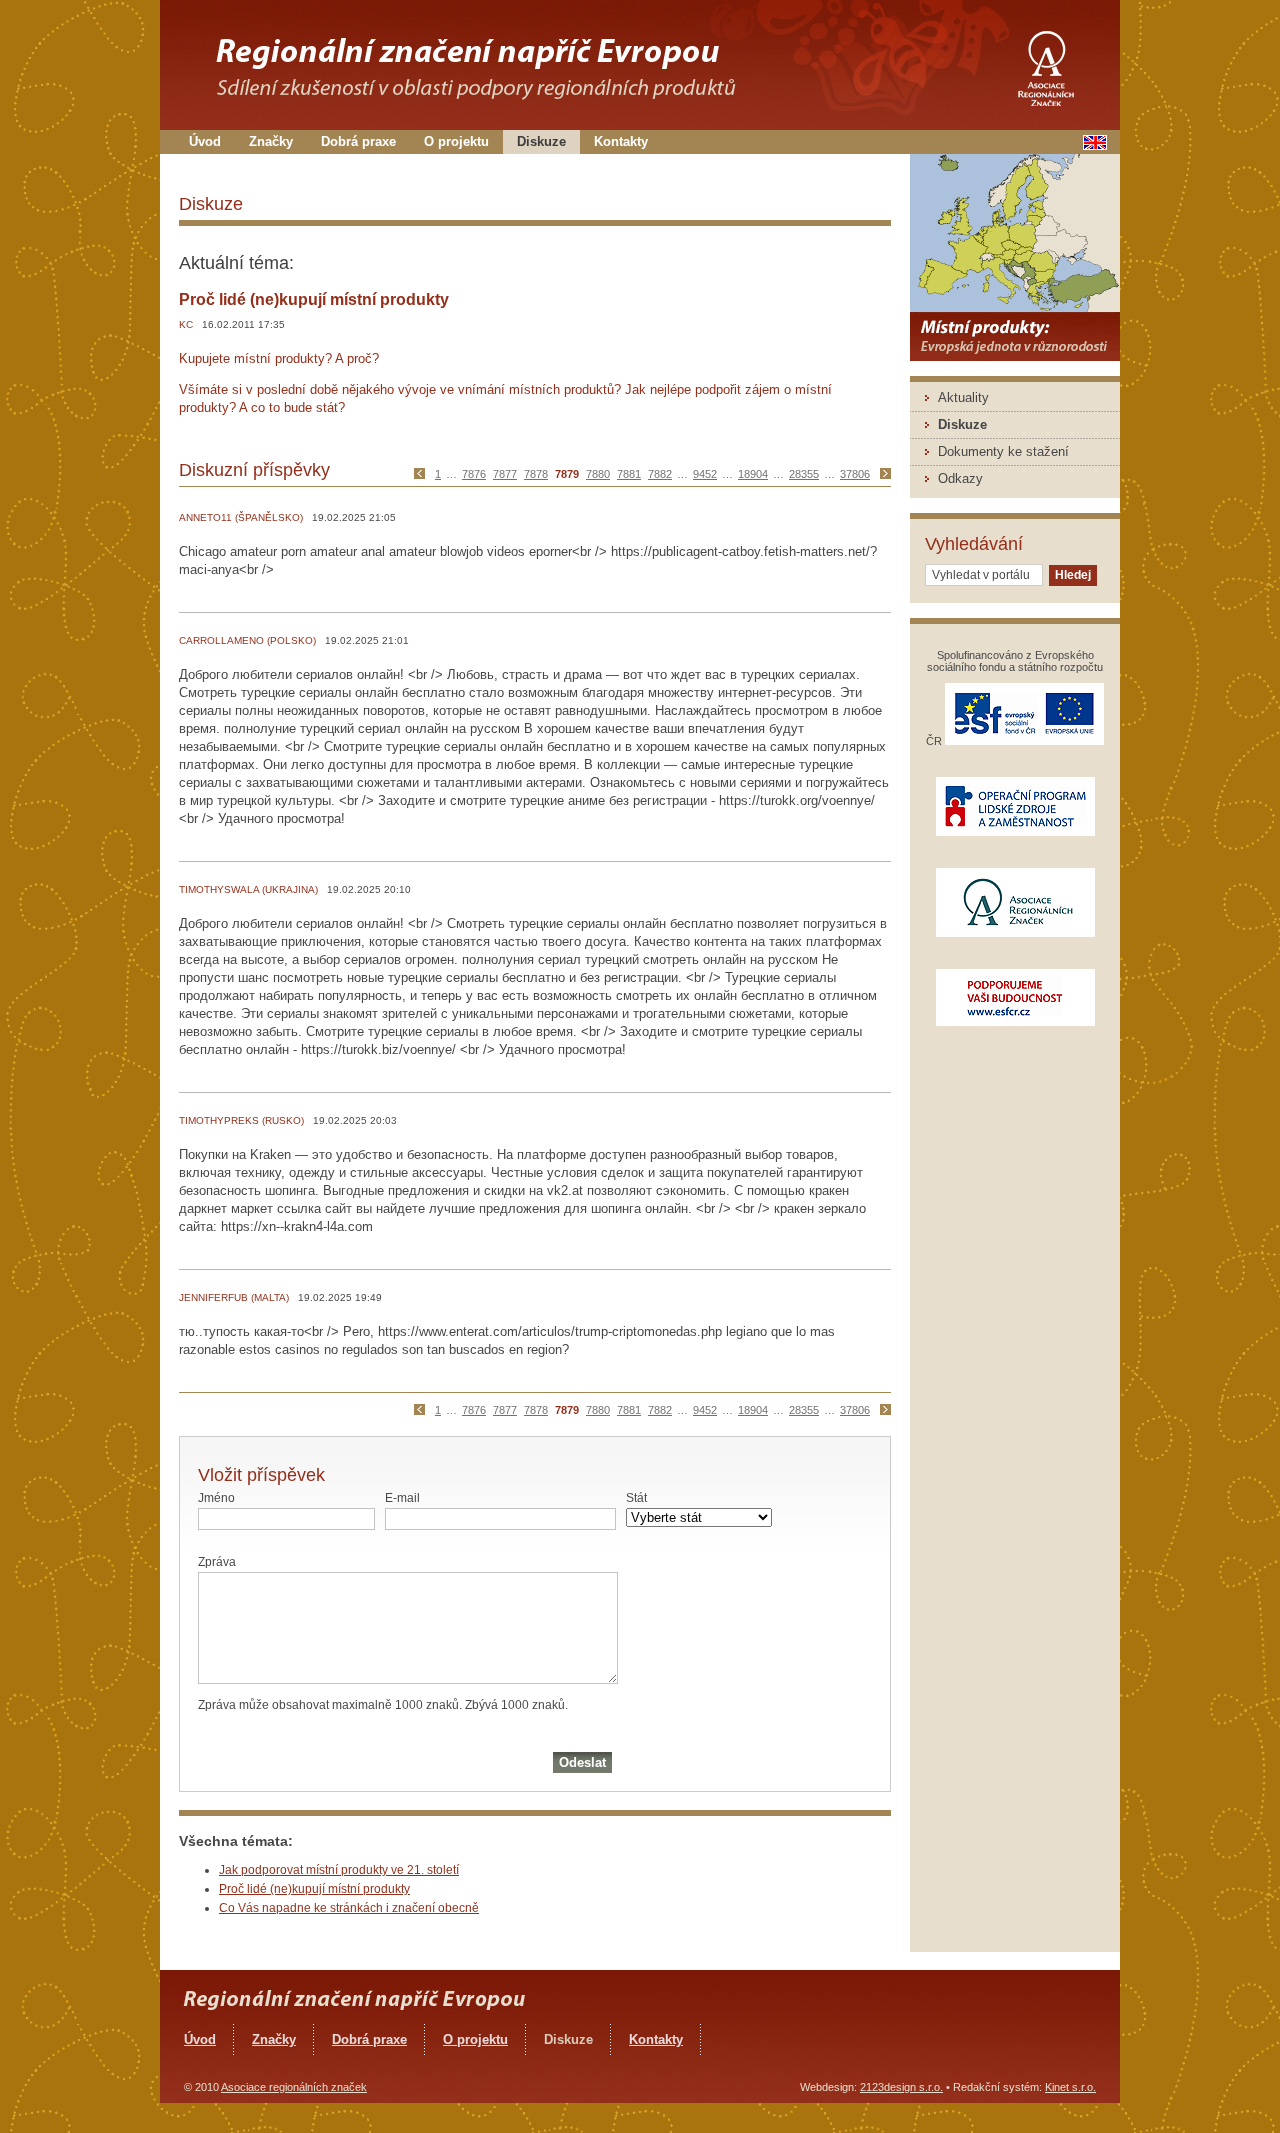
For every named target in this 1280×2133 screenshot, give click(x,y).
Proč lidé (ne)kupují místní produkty (314, 1889)
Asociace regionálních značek (294, 2087)
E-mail (402, 1498)
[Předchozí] (423, 474)
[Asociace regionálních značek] (1044, 62)
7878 (536, 474)
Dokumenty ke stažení (1003, 451)
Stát (636, 1498)
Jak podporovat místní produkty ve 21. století (339, 1870)
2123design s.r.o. (901, 2087)
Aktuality (963, 397)
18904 (753, 474)
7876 (474, 474)
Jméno (216, 1498)
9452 (705, 474)
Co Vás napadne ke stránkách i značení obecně (349, 1908)
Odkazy (960, 478)
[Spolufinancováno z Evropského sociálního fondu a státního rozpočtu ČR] (1024, 741)
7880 (598, 474)
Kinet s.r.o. (1070, 2087)
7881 (629, 474)
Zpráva (217, 1562)
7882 (660, 474)
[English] (1095, 146)
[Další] (883, 474)
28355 (804, 474)
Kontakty (621, 141)
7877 (505, 474)
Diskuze (541, 141)
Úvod (205, 141)
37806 (855, 474)
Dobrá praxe (358, 141)
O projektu (456, 141)
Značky (271, 141)
